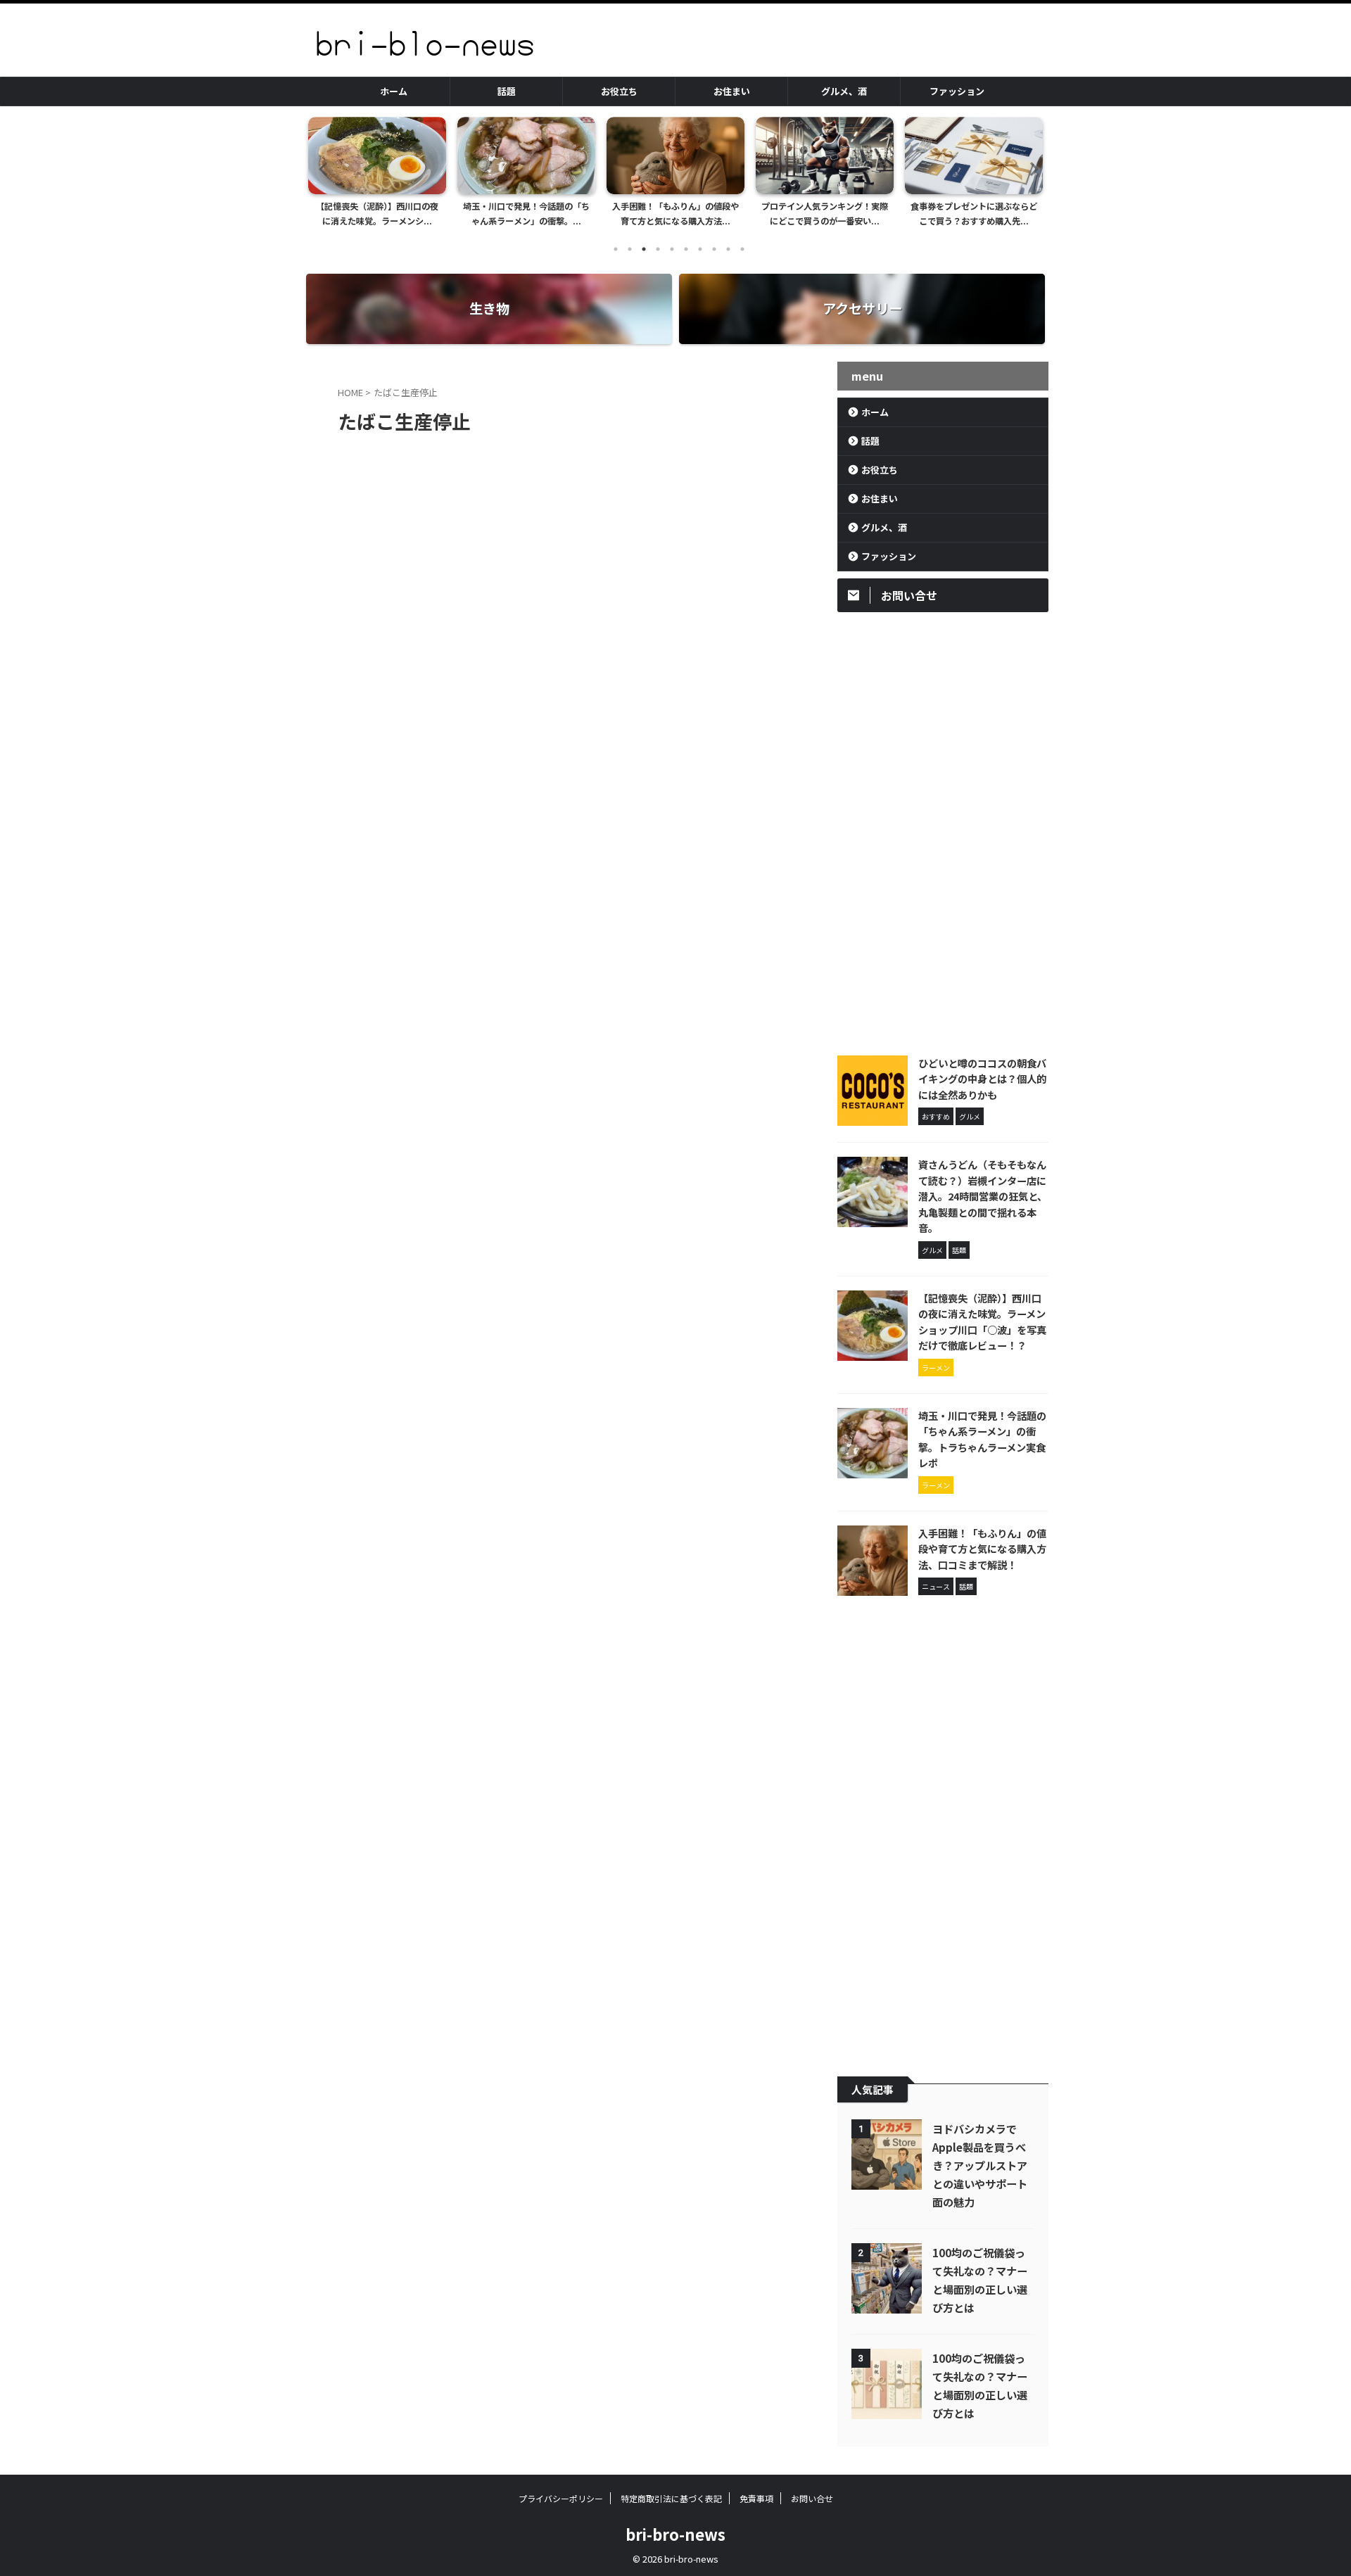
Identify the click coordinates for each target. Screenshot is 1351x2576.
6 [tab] (686, 249)
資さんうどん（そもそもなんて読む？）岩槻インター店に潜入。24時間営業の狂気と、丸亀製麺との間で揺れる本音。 (983, 1196)
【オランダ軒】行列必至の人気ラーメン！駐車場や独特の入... (974, 214)
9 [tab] (728, 249)
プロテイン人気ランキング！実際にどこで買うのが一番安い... (675, 214)
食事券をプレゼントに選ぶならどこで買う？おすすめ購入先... (825, 214)
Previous (321, 169)
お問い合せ (812, 2498)
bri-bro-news (675, 2534)
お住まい (732, 91)
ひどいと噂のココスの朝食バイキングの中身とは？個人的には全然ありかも (982, 1079)
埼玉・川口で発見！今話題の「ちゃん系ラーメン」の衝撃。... (377, 214)
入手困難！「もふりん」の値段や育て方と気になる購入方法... (526, 214)
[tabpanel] (377, 176)
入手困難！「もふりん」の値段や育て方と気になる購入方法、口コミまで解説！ (982, 1549)
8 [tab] (714, 249)
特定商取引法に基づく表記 (671, 2498)
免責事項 (756, 2498)
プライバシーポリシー (561, 2498)
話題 (507, 91)
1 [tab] (616, 249)
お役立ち (619, 91)
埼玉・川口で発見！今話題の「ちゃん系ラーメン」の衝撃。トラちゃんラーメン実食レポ (982, 1439)
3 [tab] (644, 249)
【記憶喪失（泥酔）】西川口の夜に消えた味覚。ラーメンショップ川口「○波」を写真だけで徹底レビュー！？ (982, 1322)
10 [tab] (742, 249)
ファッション (957, 91)
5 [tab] (672, 249)
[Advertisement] (943, 830)
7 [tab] (700, 249)
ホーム (394, 91)
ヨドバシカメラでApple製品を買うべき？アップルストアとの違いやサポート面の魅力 (980, 2165)
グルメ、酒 (844, 91)
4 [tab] (658, 249)
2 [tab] (630, 249)
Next (1030, 169)
